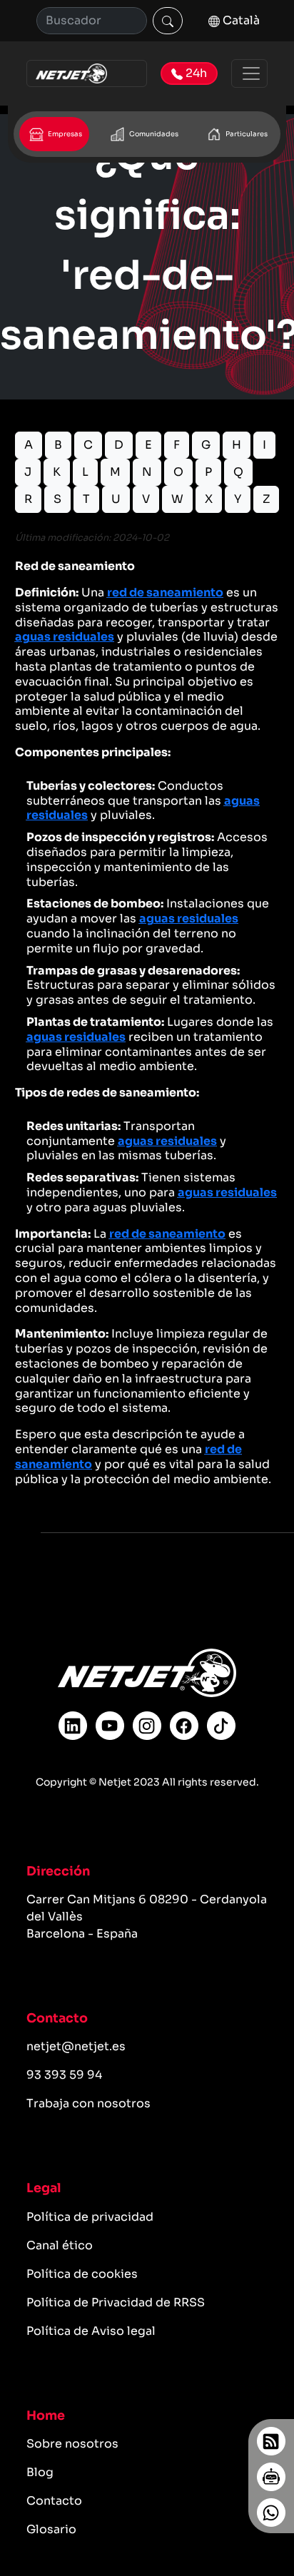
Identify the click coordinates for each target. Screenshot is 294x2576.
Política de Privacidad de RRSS (116, 2302)
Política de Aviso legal (91, 2331)
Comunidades (153, 134)
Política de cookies (82, 2274)
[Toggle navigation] (249, 73)
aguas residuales (65, 637)
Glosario (51, 2529)
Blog (40, 2472)
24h (195, 73)
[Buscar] (168, 21)
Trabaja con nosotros (88, 2103)
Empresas (64, 134)
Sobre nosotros (72, 2444)
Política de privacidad (90, 2217)
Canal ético (60, 2245)
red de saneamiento (165, 592)
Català (240, 20)
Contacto (54, 2501)
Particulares (246, 134)
